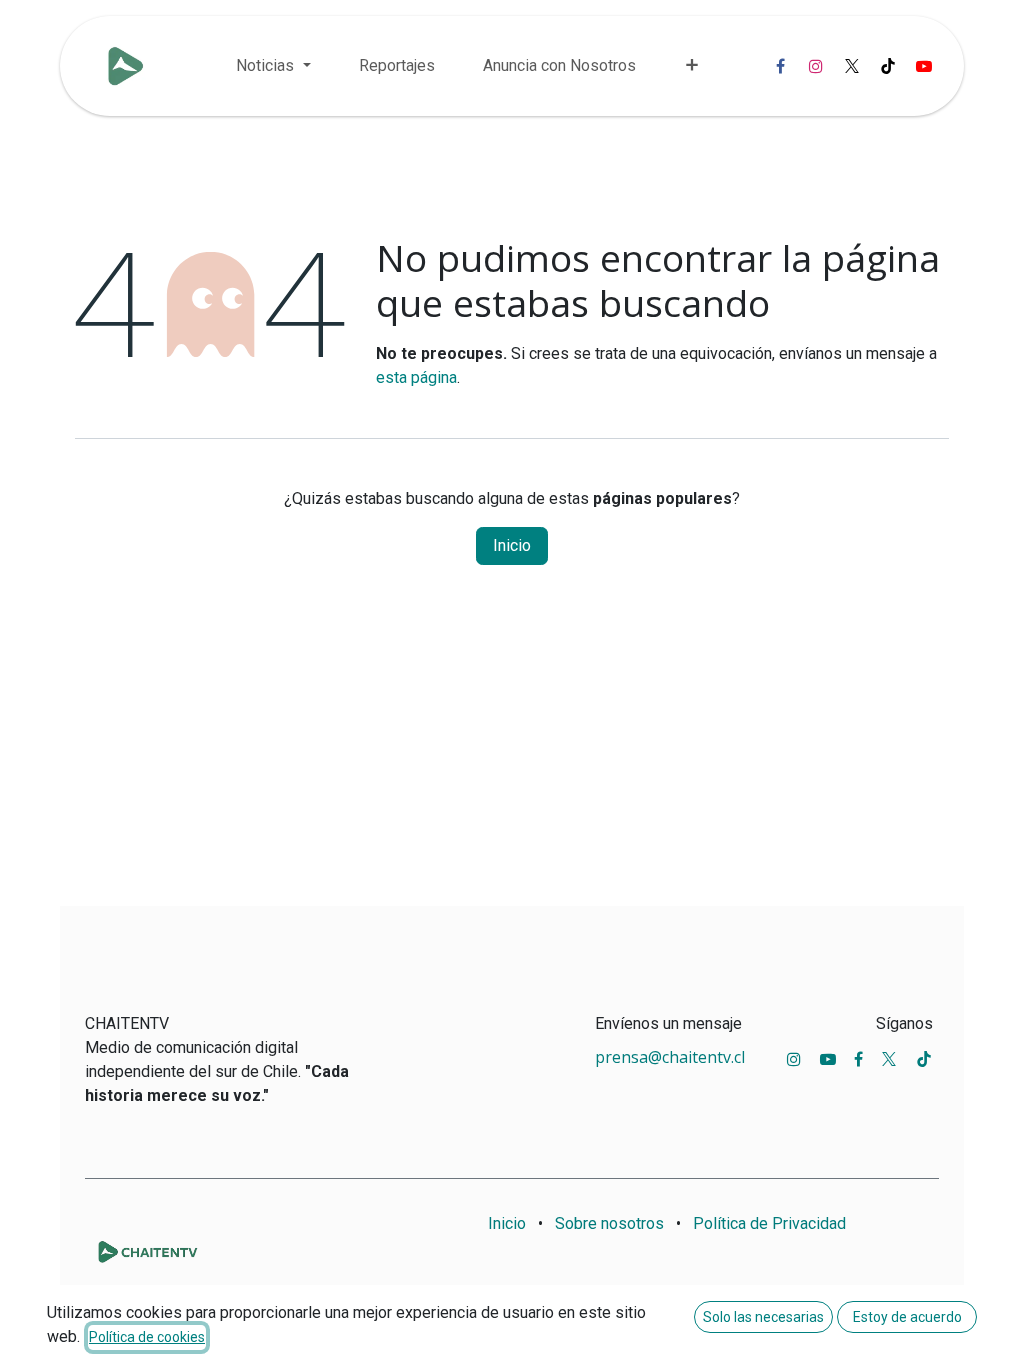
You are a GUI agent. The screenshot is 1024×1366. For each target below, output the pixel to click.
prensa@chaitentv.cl (670, 1057)
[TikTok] (888, 66)
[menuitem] (273, 66)
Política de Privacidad (769, 1223)
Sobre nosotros (609, 1223)
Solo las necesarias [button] (763, 1317)
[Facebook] (780, 66)
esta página (416, 377)
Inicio (512, 545)
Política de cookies (147, 1337)
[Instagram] (816, 66)
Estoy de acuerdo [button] (907, 1317)
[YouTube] (924, 66)
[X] (852, 66)
